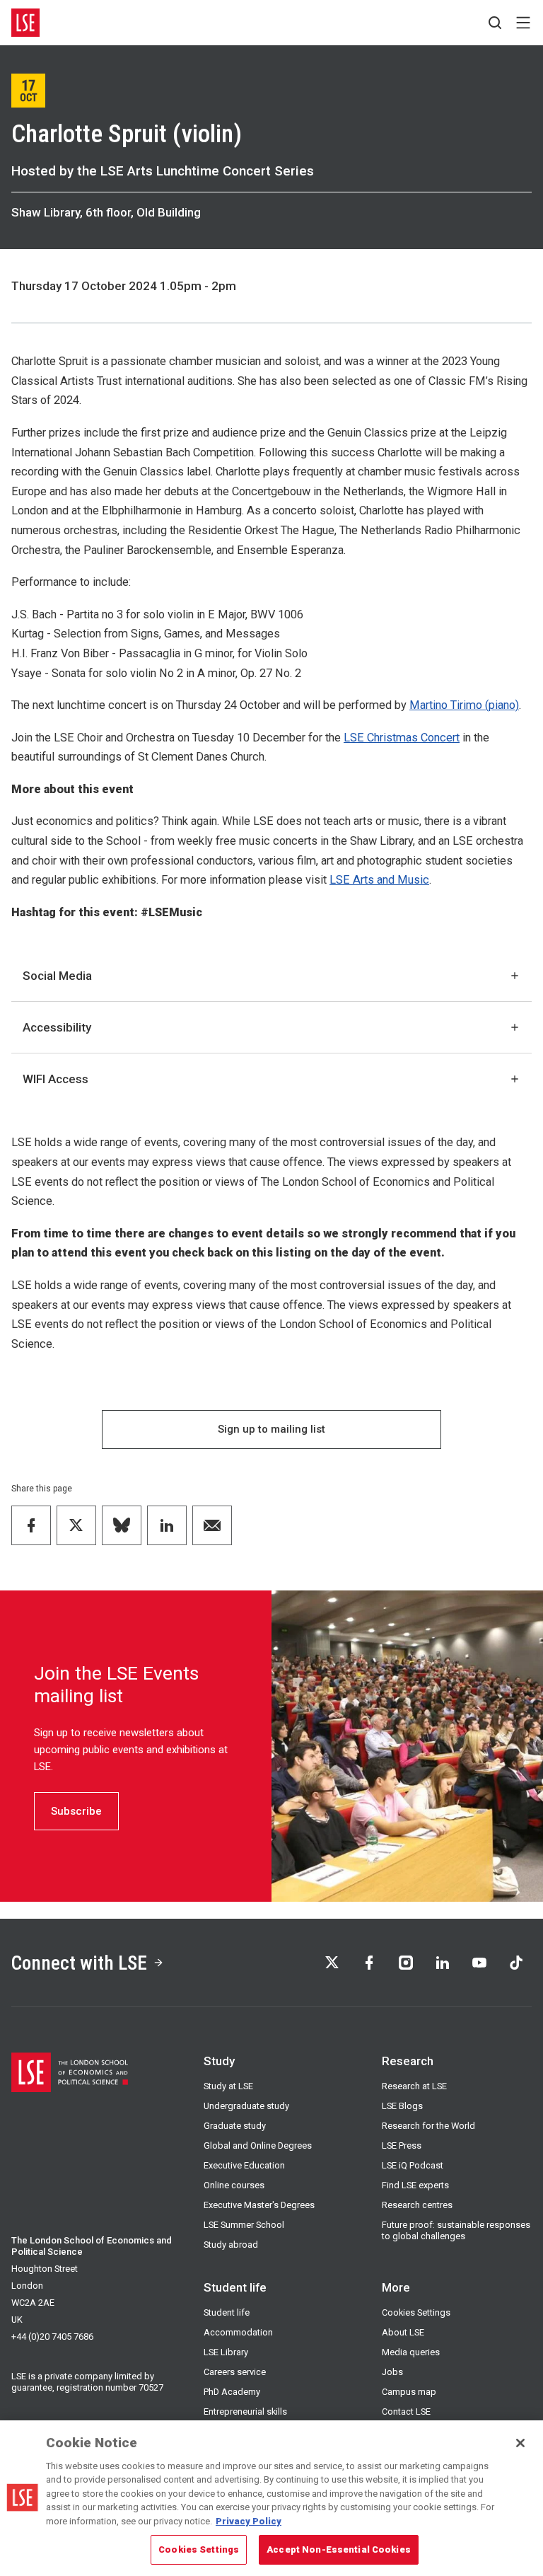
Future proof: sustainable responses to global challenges (456, 2230)
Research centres (417, 2205)
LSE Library (226, 2352)
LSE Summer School (244, 2225)
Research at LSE (414, 2086)
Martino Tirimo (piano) (464, 705)
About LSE (403, 2332)
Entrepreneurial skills (245, 2412)
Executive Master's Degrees (259, 2205)
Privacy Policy (249, 2521)
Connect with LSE (79, 1963)
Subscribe (76, 1811)
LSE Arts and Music (379, 880)
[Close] (520, 2443)
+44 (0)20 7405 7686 (52, 2337)
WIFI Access (56, 1079)
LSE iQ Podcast (413, 2165)
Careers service (235, 2372)
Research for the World (428, 2126)
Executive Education (244, 2165)
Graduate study (235, 2126)
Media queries (411, 2352)
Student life (227, 2312)
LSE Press (402, 2145)
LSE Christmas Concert (402, 738)
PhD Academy (232, 2392)
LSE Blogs (402, 2106)
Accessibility (57, 1027)
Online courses (234, 2185)
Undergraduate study (246, 2106)
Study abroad (231, 2245)
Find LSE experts (415, 2185)
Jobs (392, 2372)
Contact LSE (406, 2412)
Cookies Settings (416, 2312)
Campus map (409, 2392)
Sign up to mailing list (271, 1429)
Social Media (57, 976)
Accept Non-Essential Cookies (339, 2549)
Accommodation (238, 2332)
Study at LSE (228, 2086)
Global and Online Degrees (258, 2145)
